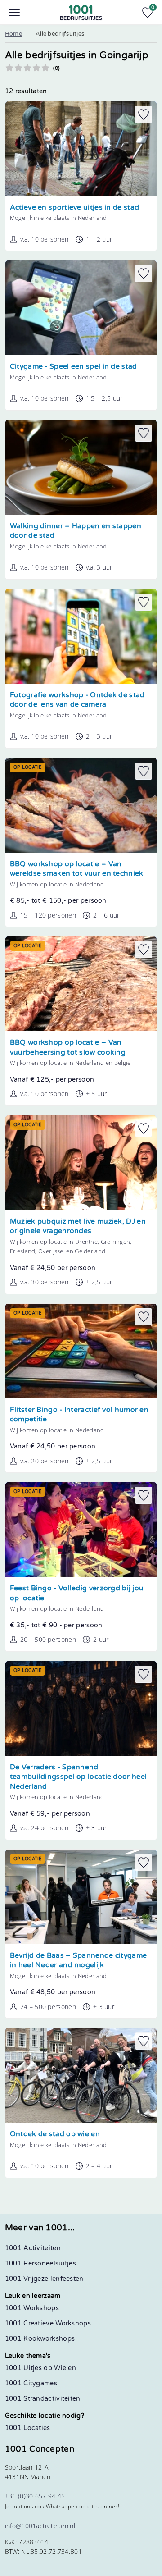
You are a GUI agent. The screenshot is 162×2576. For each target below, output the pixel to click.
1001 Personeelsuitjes (40, 2263)
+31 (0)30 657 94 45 (35, 2496)
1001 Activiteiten (33, 2248)
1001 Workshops (32, 2308)
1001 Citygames (31, 2383)
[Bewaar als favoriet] (144, 114)
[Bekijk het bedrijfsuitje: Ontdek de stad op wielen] (81, 2075)
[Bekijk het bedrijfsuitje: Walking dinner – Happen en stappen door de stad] (81, 467)
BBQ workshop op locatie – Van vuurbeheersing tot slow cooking (68, 1048)
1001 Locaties (28, 2428)
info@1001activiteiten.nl (40, 2526)
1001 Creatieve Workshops (48, 2323)
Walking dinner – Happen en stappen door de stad (76, 531)
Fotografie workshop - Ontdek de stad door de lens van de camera (77, 700)
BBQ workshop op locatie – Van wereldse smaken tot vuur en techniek (77, 869)
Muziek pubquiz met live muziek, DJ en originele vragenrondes (78, 1226)
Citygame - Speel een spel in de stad (74, 367)
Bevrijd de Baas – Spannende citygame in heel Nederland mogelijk (79, 1961)
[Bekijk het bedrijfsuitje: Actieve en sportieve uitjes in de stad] (81, 149)
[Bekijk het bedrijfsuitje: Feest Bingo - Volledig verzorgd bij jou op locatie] (81, 1530)
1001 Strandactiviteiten (43, 2399)
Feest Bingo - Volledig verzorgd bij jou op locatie (77, 1593)
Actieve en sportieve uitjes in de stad (74, 208)
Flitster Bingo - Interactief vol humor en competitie (79, 1415)
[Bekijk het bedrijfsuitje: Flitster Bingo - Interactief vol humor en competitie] (81, 1351)
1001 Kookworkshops (40, 2339)
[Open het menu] (14, 13)
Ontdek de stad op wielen (55, 2134)
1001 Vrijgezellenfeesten (44, 2279)
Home (13, 34)
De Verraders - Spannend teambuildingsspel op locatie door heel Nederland (78, 1777)
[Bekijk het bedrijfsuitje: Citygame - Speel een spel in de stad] (81, 308)
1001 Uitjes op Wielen (40, 2368)
